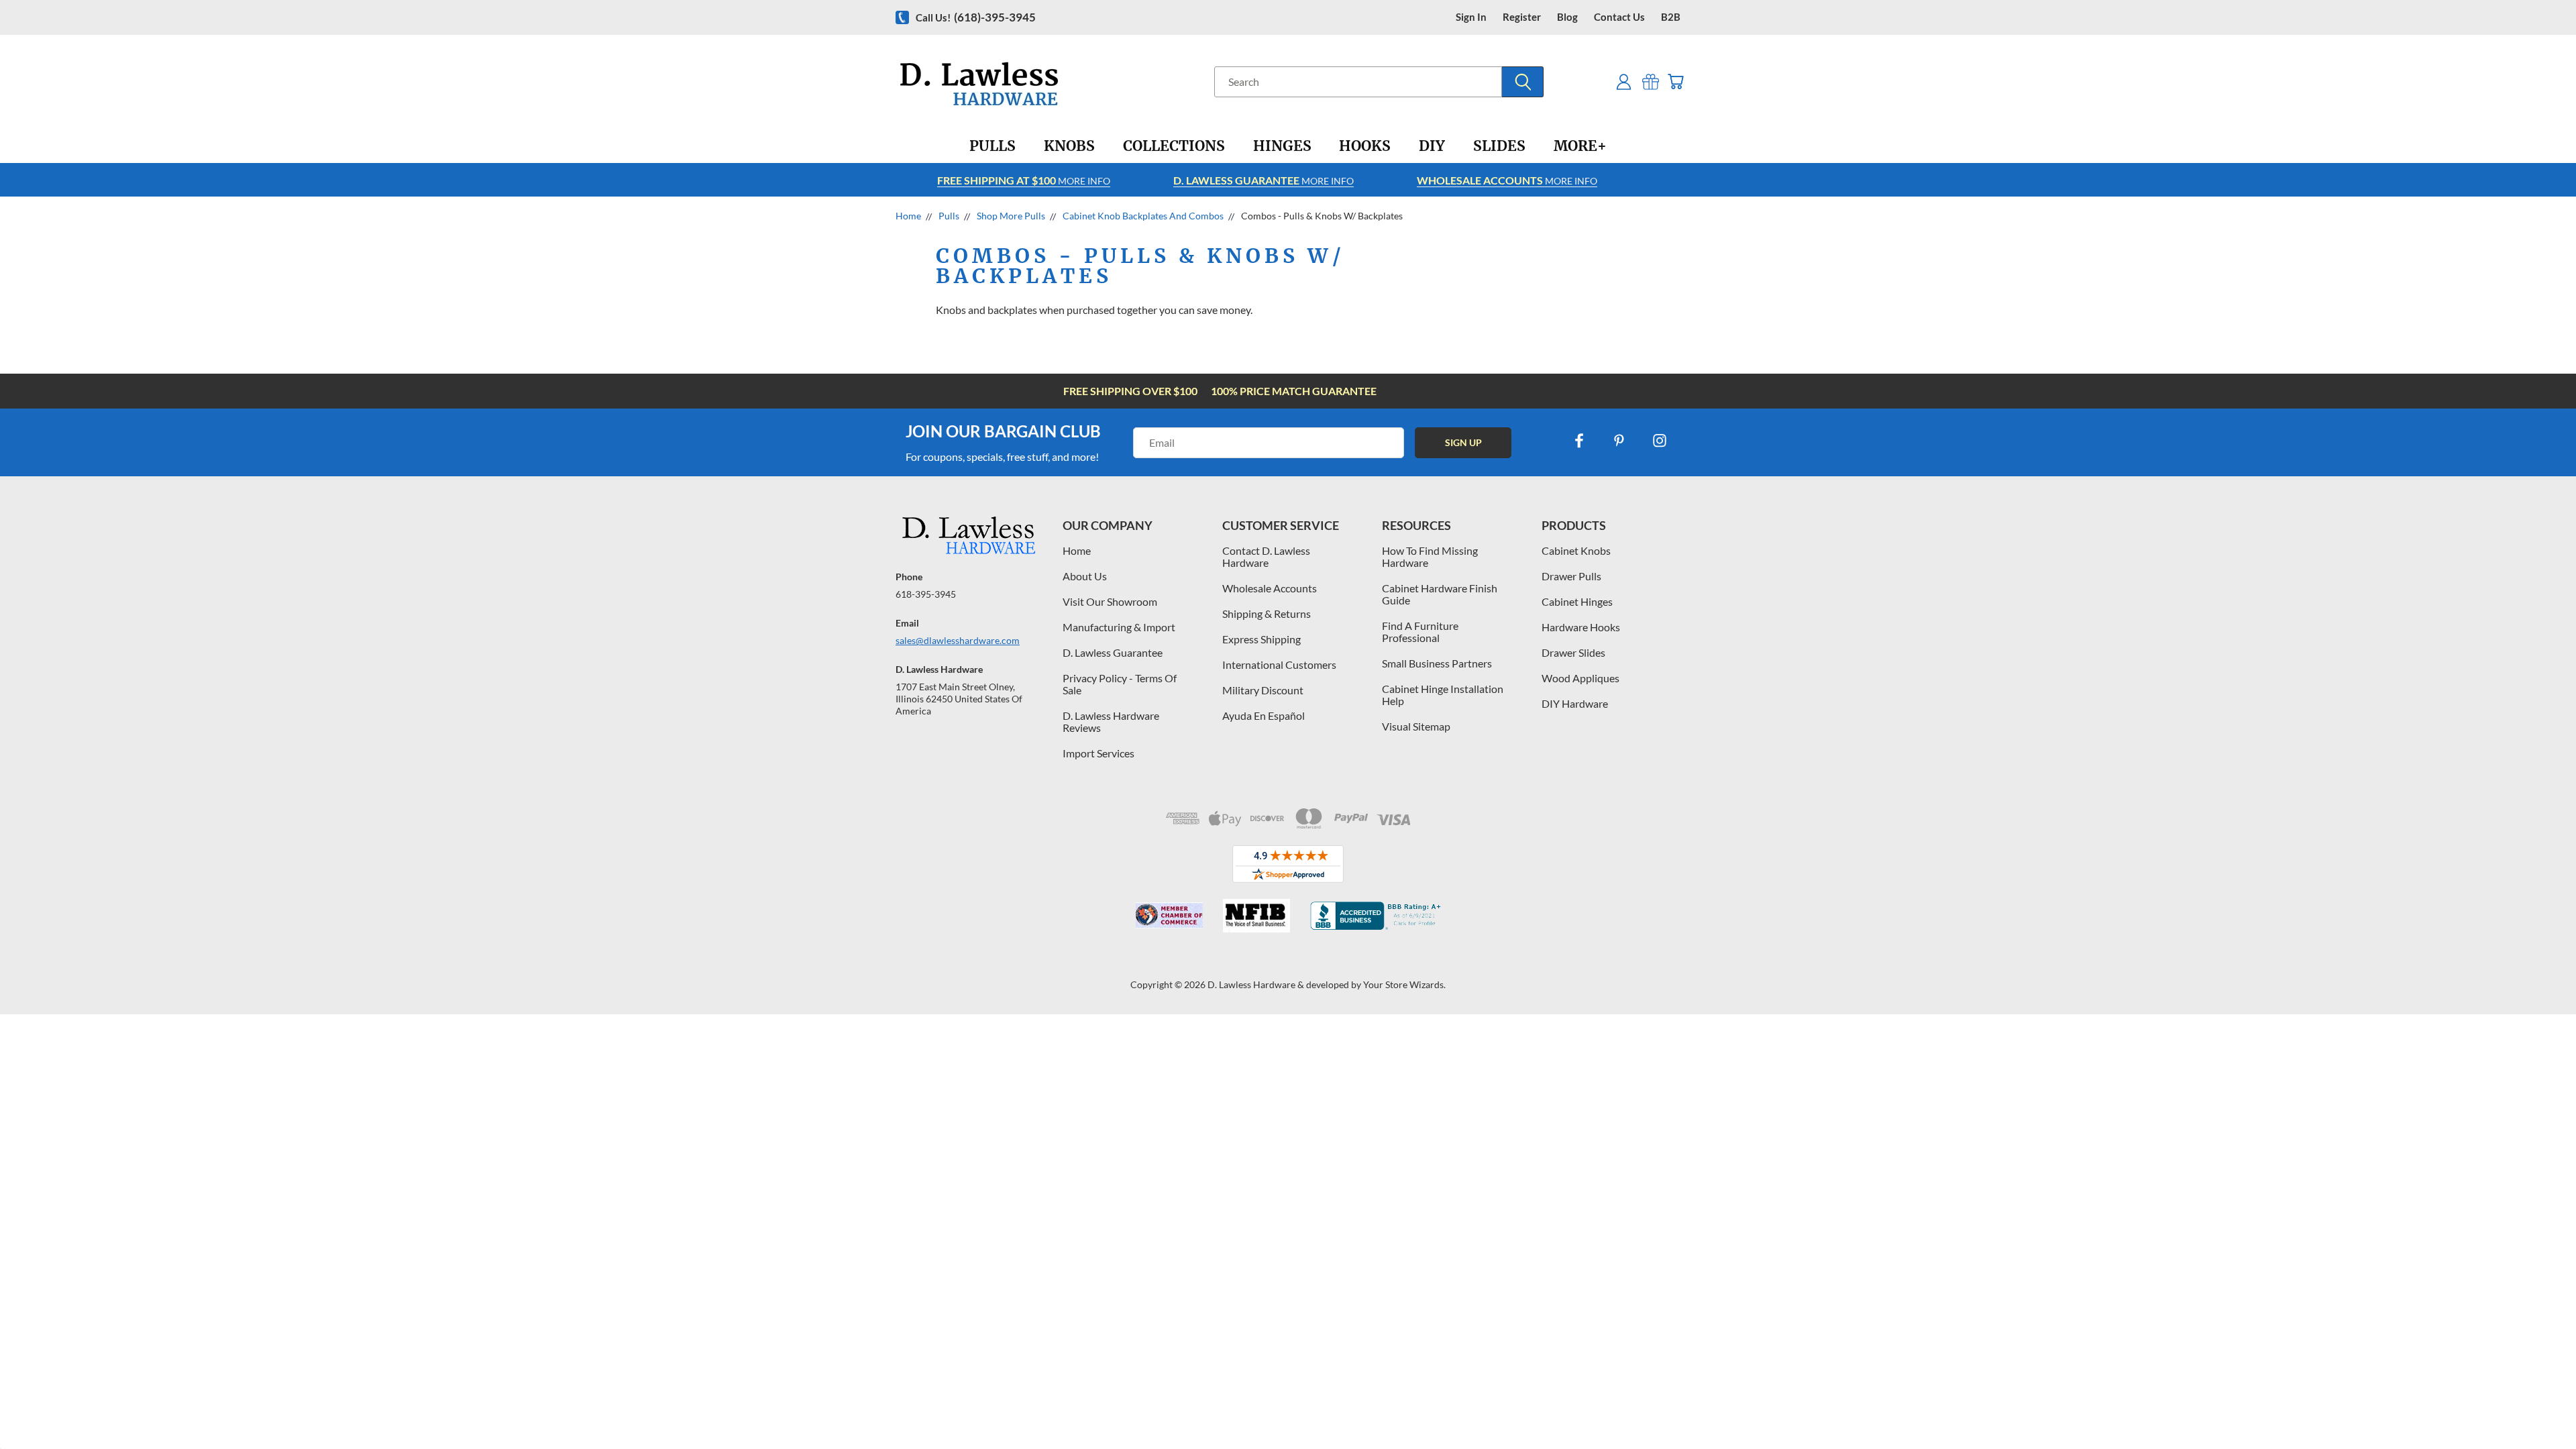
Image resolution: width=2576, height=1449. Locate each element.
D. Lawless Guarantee (1113, 652)
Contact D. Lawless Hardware (1266, 556)
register (1522, 17)
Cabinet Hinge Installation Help (1443, 695)
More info (1024, 180)
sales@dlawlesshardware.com (958, 640)
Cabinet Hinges (1577, 601)
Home (1077, 550)
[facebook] (1579, 441)
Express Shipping (1262, 639)
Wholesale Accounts (1270, 588)
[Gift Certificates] (1651, 82)
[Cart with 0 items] (1675, 82)
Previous (2541, 1407)
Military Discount (1263, 690)
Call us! (976, 17)
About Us (1085, 576)
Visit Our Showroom (1110, 601)
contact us (1619, 17)
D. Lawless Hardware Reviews (1111, 721)
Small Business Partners (1437, 663)
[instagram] (1660, 441)
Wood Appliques (1580, 678)
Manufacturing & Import (1119, 627)
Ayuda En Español (1264, 715)
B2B (1671, 17)
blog (1567, 17)
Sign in (1471, 17)
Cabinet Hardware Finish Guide (1440, 594)
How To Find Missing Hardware (1430, 556)
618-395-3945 (926, 594)
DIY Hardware (1575, 703)
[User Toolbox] (1624, 82)
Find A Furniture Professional (1420, 632)
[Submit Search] (1523, 82)
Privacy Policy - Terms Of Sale (1120, 684)
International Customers (1279, 664)
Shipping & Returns (1267, 613)
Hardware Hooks (1581, 627)
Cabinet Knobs (1576, 550)
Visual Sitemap (1416, 726)
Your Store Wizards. (1404, 984)
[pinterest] (1619, 441)
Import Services (1098, 753)
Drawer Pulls (1571, 576)
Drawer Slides (1573, 652)
